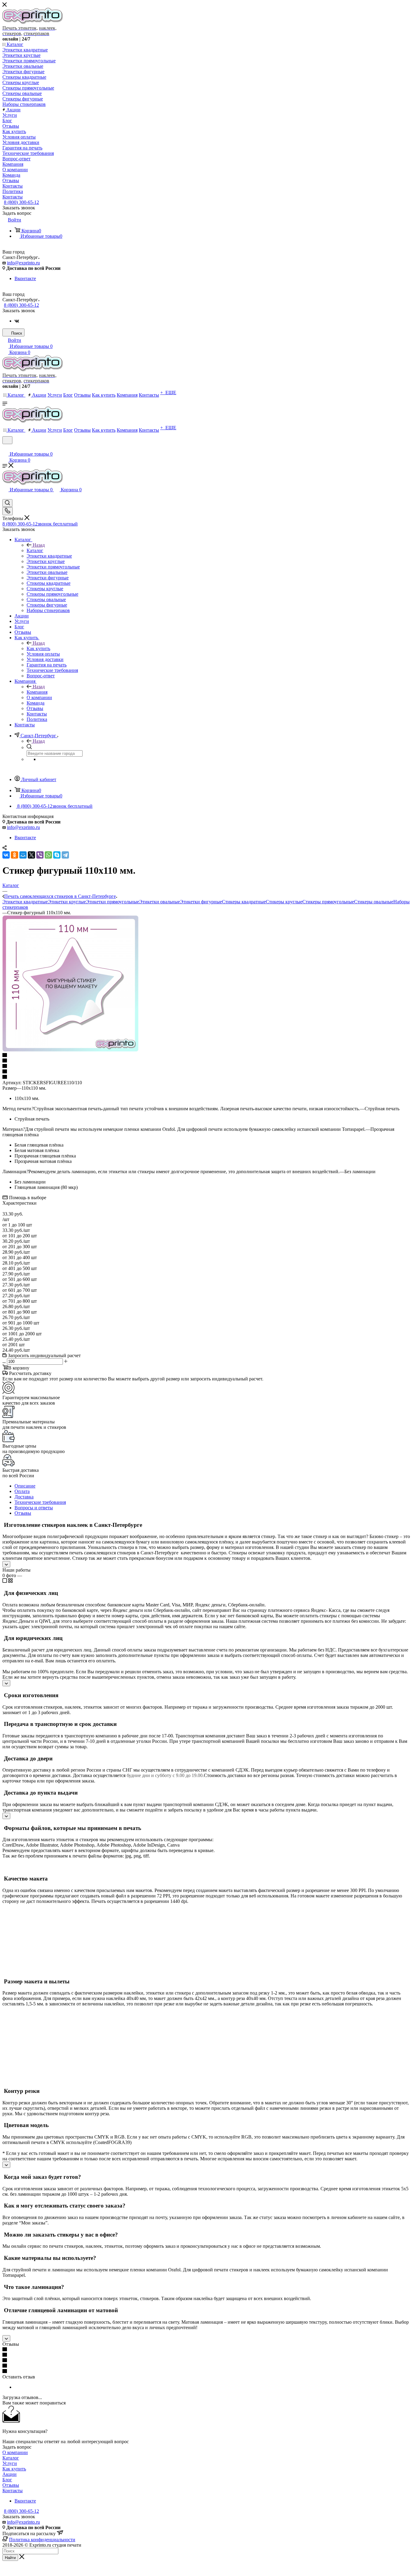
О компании (15, 2452)
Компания (37, 692)
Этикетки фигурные (201, 902)
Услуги (10, 2463)
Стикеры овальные (374, 902)
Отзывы (23, 1513)
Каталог (35, 550)
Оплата (22, 1491)
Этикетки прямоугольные (112, 902)
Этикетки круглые (67, 902)
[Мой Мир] (23, 855)
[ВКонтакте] (6, 855)
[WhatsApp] (48, 855)
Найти (10, 2558)
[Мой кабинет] (5, 448)
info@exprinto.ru (23, 263)
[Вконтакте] (17, 321)
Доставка (24, 1497)
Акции (10, 2474)
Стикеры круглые (284, 902)
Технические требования (40, 1502)
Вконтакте (25, 278)
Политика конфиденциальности (42, 2540)
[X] (31, 855)
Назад (39, 545)
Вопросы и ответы (34, 1508)
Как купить (38, 648)
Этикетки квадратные (25, 902)
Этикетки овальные (159, 902)
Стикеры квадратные (244, 902)
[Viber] (40, 855)
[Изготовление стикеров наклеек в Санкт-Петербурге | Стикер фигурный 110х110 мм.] (70, 1050)
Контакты (13, 2491)
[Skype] (57, 855)
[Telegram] (65, 855)
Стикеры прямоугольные (328, 902)
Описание (25, 1486)
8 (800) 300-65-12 (21, 202)
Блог (7, 2480)
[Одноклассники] (15, 855)
